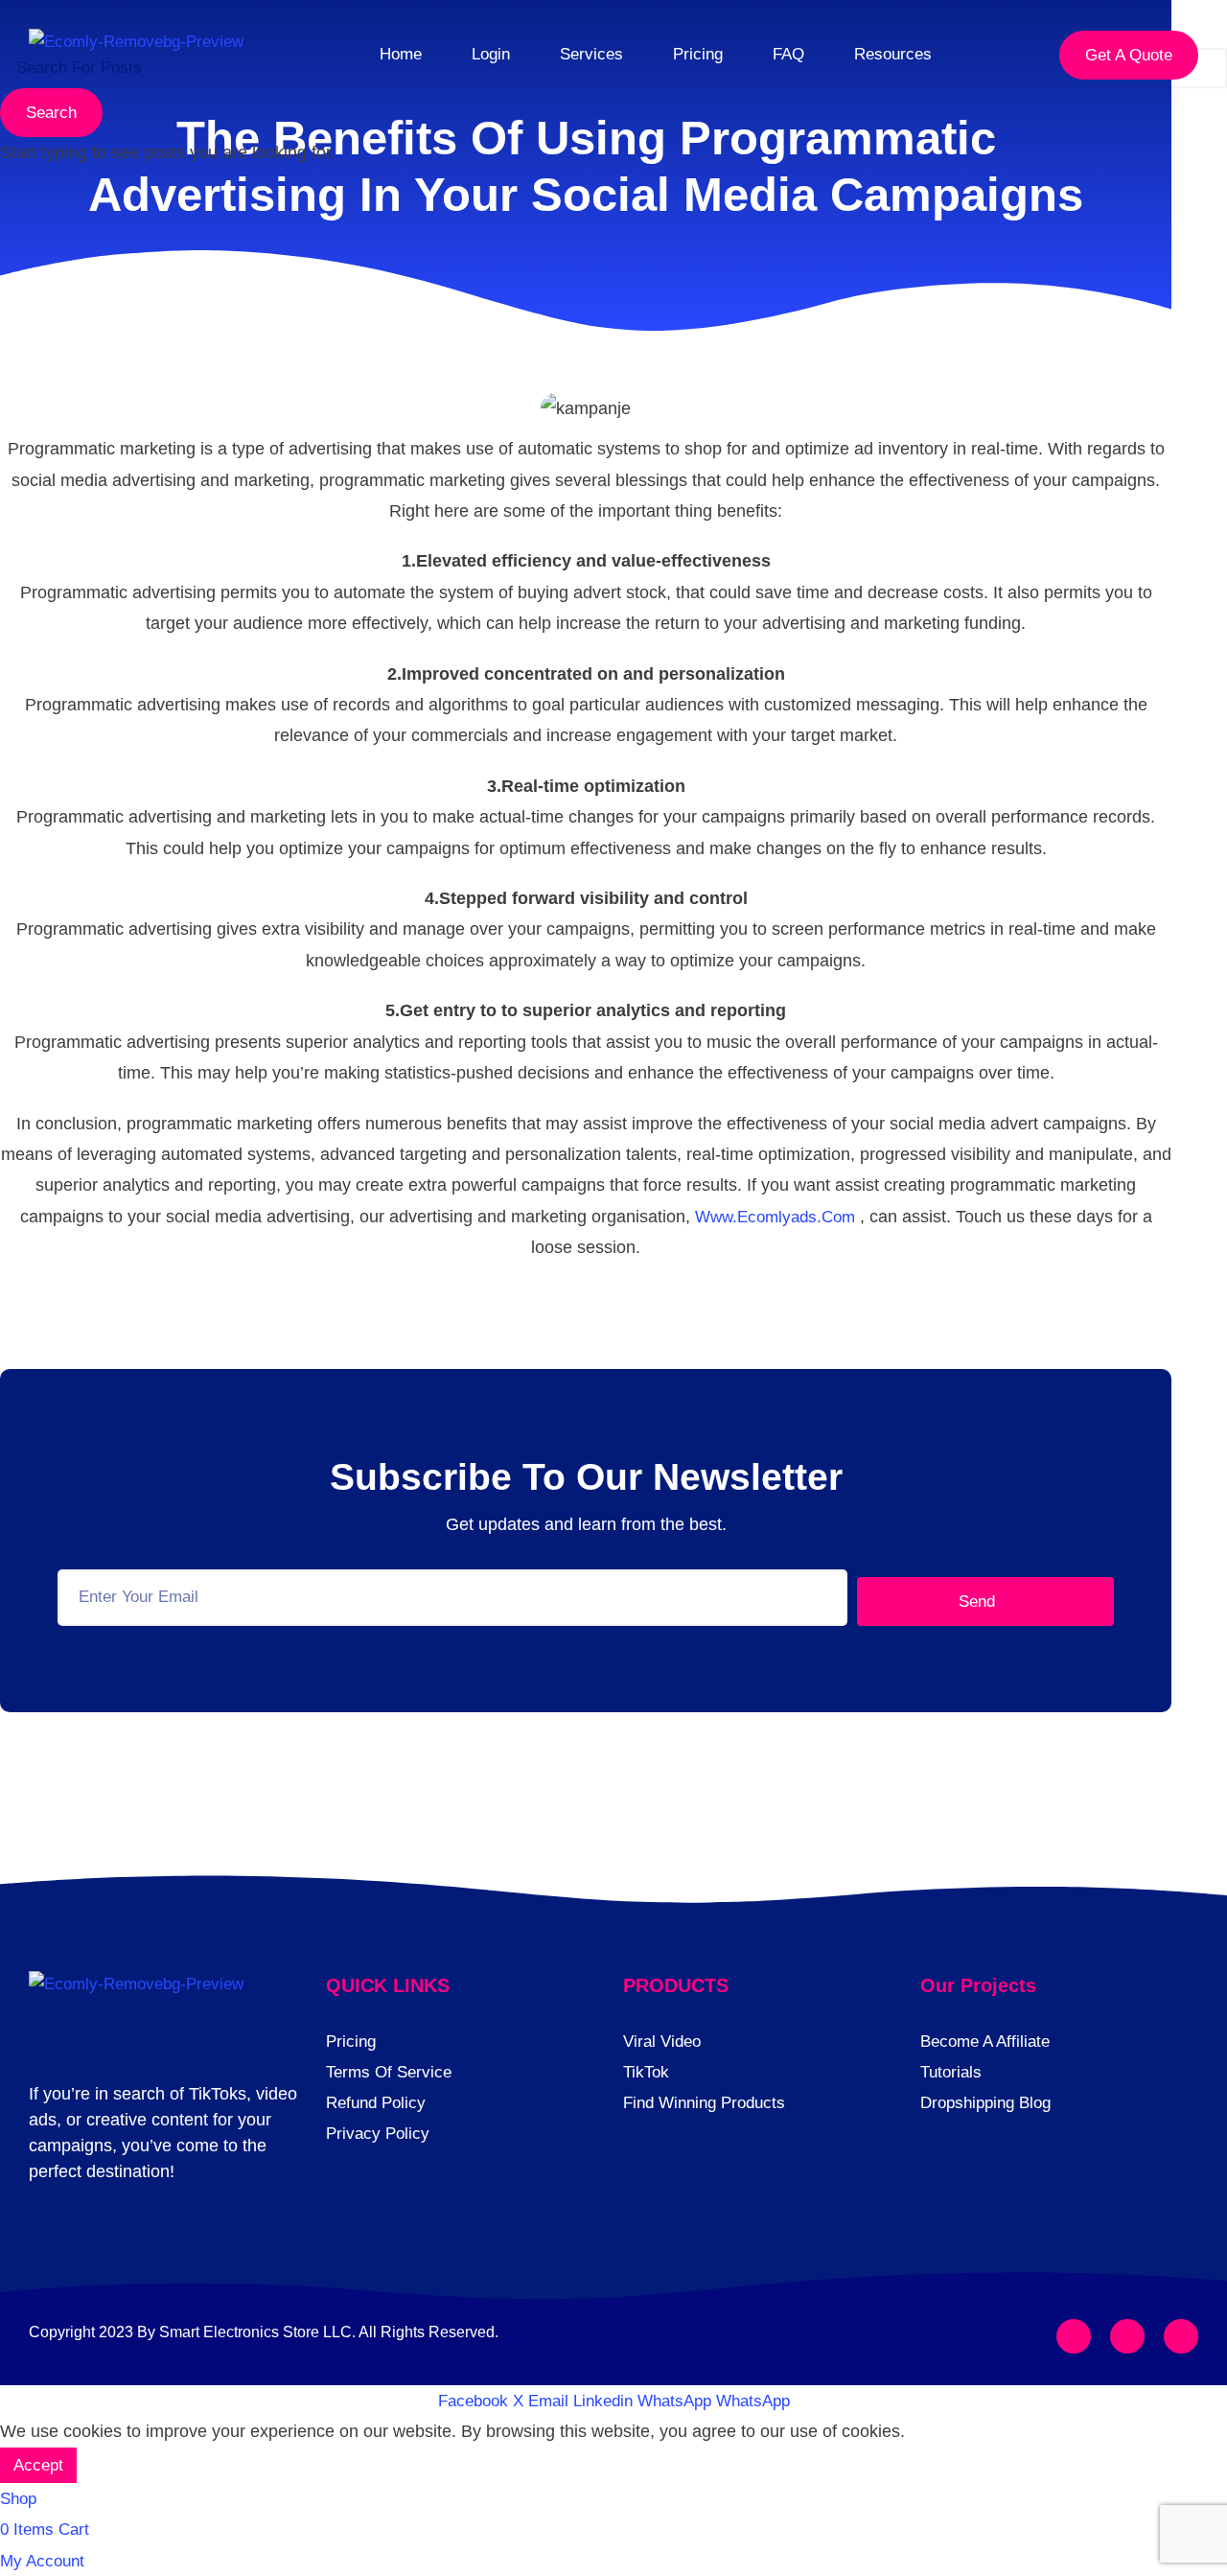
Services (591, 54)
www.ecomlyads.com (775, 1217)
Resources (893, 54)
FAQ (788, 54)
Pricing (698, 54)
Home (401, 54)
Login (491, 54)
